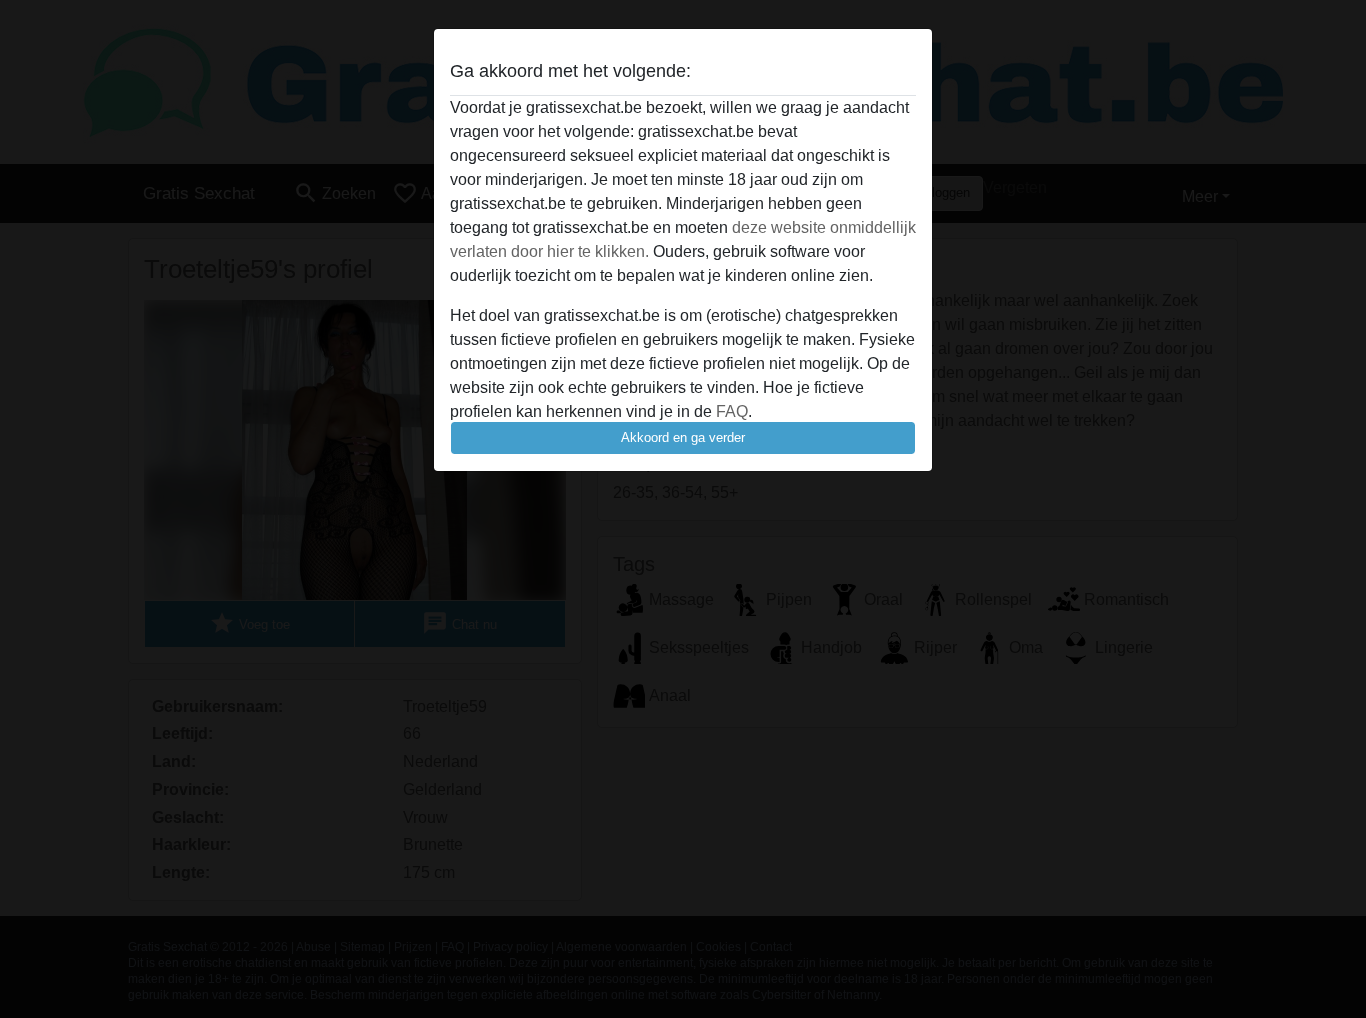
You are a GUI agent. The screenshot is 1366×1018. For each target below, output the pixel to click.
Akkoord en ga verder (683, 437)
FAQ (732, 411)
